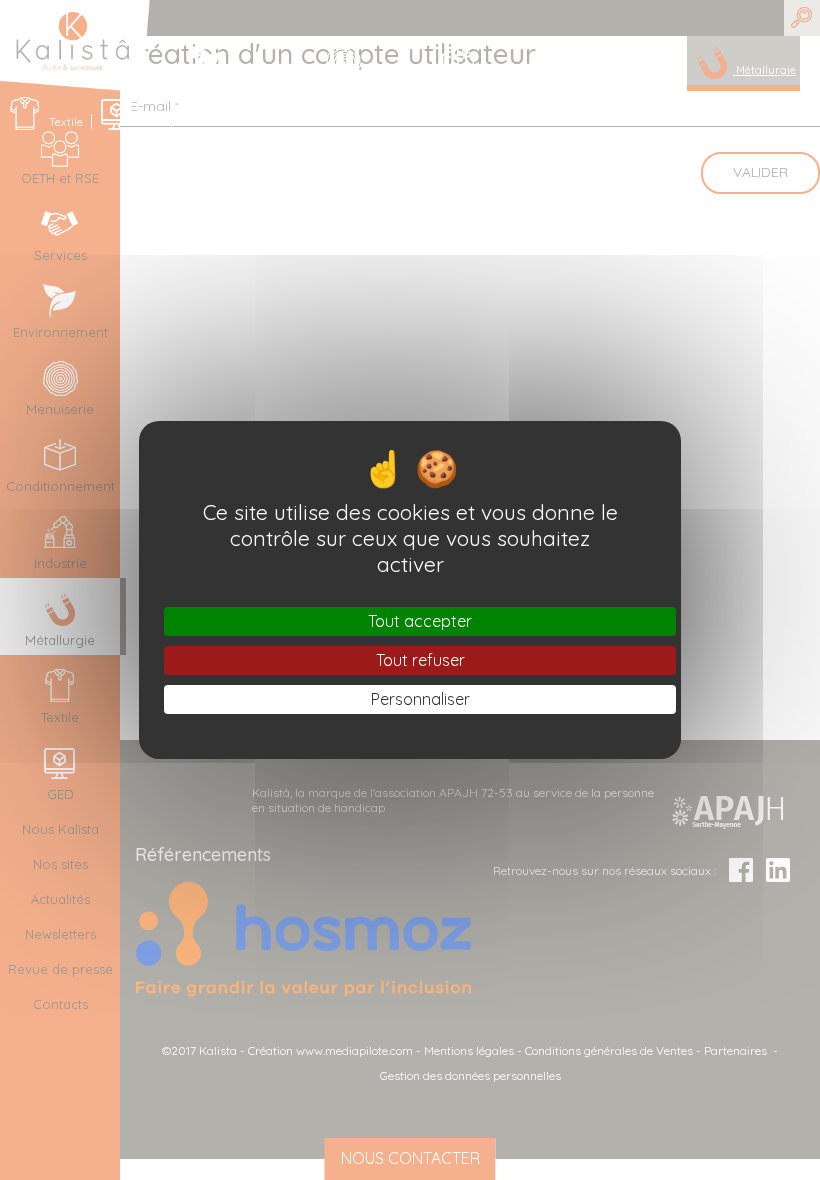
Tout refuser (420, 660)
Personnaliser (420, 699)
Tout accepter (420, 621)
